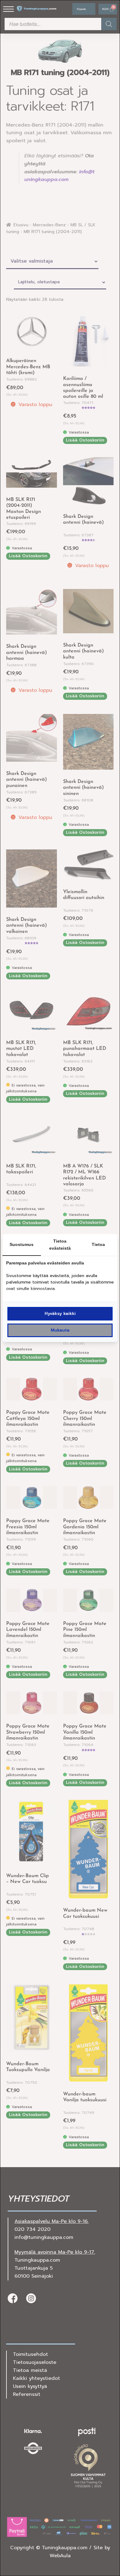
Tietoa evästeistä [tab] (60, 1245)
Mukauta (60, 1330)
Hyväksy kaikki (60, 1314)
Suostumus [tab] (22, 1244)
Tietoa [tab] (98, 1244)
